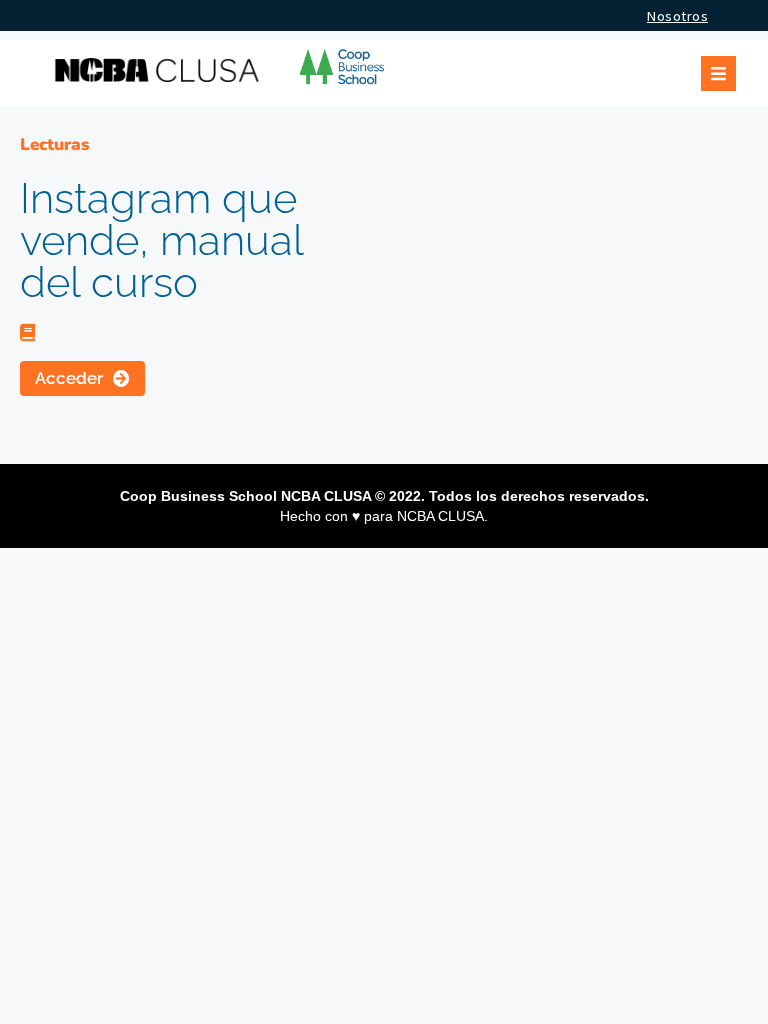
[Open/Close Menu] (718, 73)
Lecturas (54, 144)
